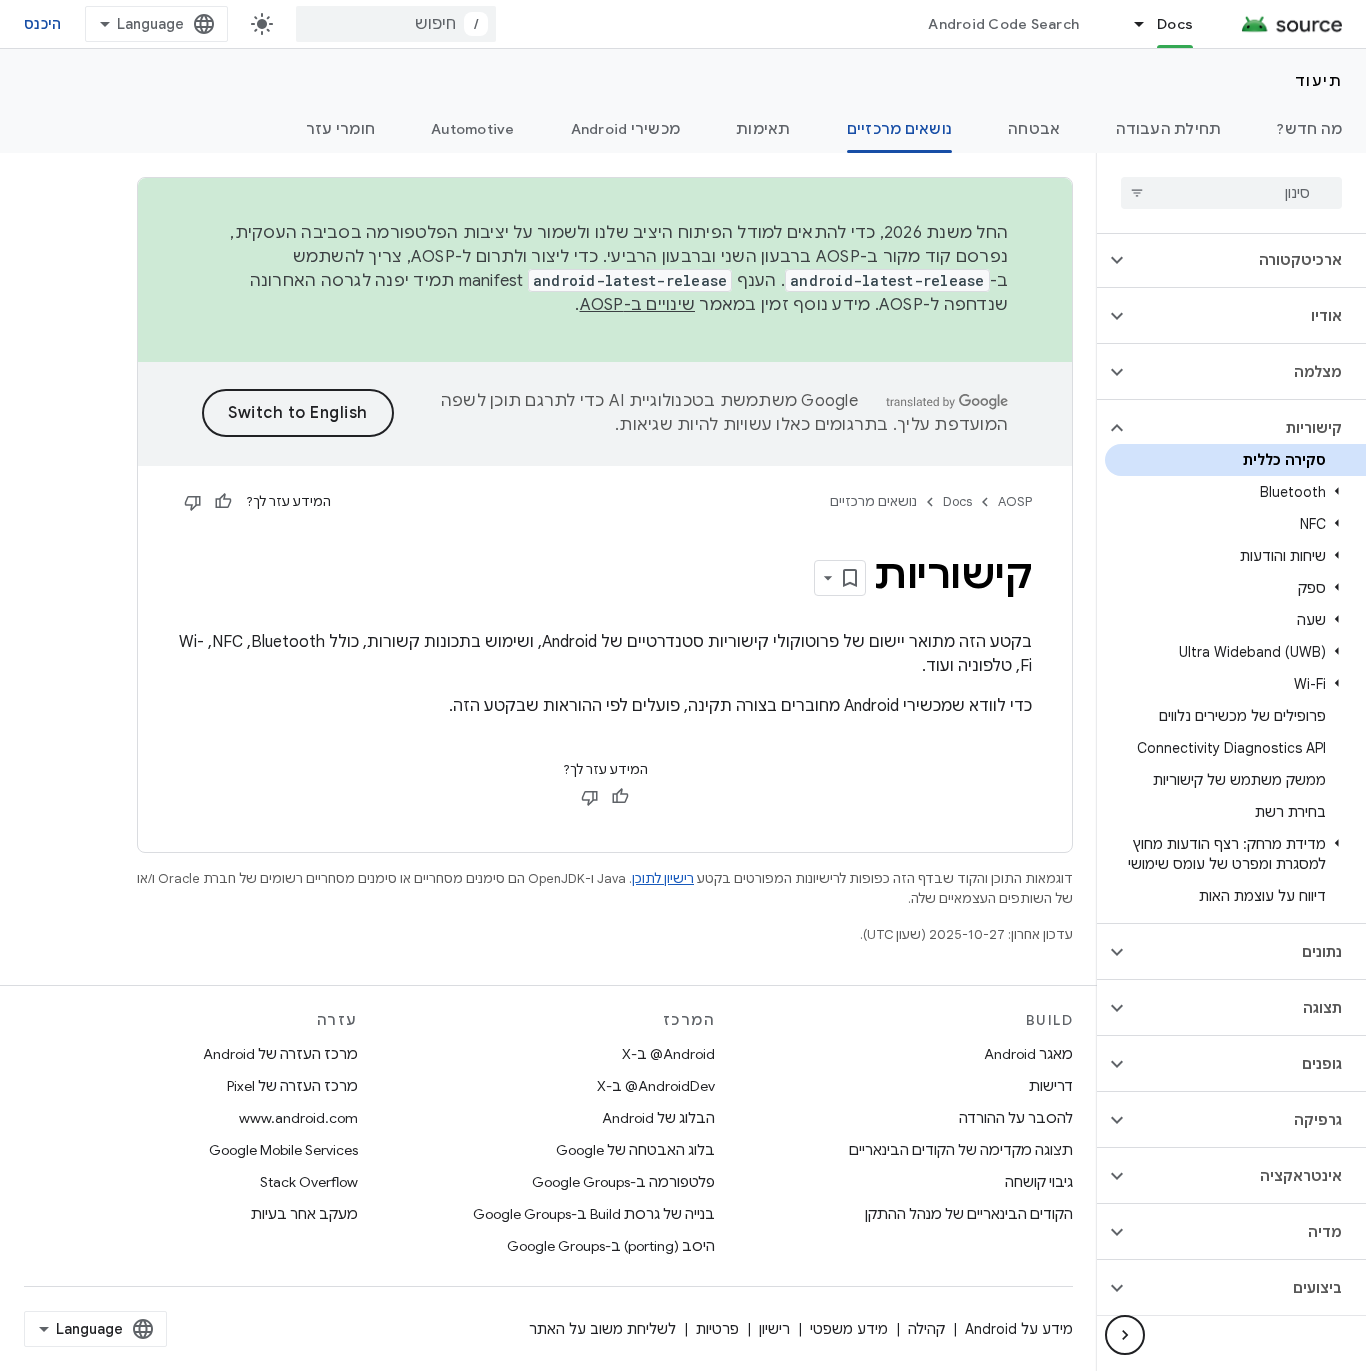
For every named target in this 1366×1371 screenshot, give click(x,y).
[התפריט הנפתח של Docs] (1130, 24)
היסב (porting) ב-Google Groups (611, 1246)
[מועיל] (223, 502)
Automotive (473, 129)
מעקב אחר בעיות (304, 1214)
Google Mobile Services (283, 1150)
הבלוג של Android (658, 1118)
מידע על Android (1019, 1329)
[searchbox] (1231, 193)
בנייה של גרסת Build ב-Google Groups (594, 1214)
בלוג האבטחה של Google (635, 1150)
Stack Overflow (309, 1182)
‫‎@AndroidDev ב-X (656, 1086)
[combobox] (396, 24)
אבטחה (1034, 129)
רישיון (774, 1329)
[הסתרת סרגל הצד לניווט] (1125, 1335)
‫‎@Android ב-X (668, 1054)
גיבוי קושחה (1039, 1182)
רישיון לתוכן (663, 878)
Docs (1175, 24)
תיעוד (1319, 81)
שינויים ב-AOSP (638, 305)
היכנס (42, 24)
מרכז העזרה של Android (280, 1054)
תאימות (763, 129)
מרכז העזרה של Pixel (292, 1086)
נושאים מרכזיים (900, 129)
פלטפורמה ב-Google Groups (623, 1182)
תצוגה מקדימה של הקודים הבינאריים (961, 1150)
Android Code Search (1003, 24)
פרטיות (717, 1329)
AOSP (1015, 501)
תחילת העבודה (1168, 129)
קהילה (926, 1329)
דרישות (1051, 1086)
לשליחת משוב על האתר (602, 1329)
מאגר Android (1028, 1054)
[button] (1247, 260)
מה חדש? (1309, 129)
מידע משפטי (849, 1329)
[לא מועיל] (193, 502)
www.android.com (298, 1118)
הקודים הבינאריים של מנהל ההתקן (969, 1214)
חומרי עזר (340, 129)
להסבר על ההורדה (1016, 1118)
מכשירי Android (626, 129)
